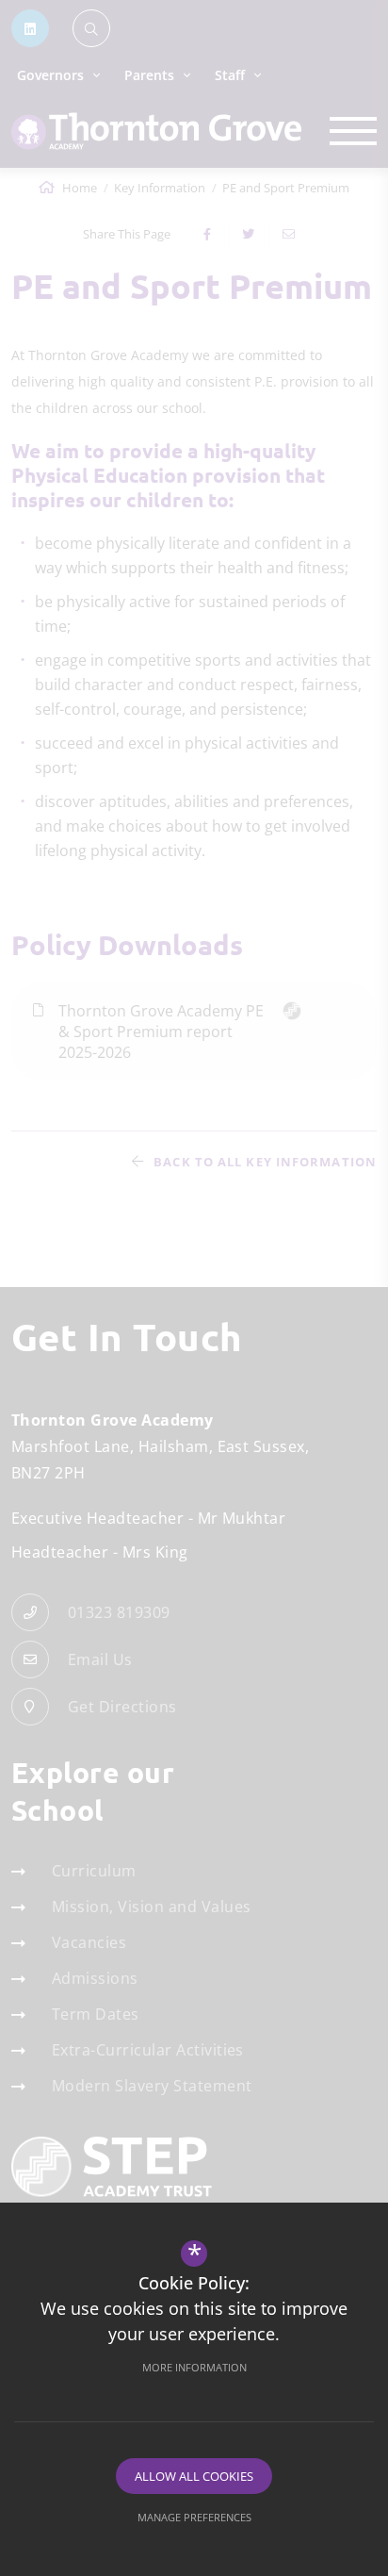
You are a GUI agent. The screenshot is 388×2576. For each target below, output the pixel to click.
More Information (194, 2367)
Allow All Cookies (194, 2476)
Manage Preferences (194, 2517)
